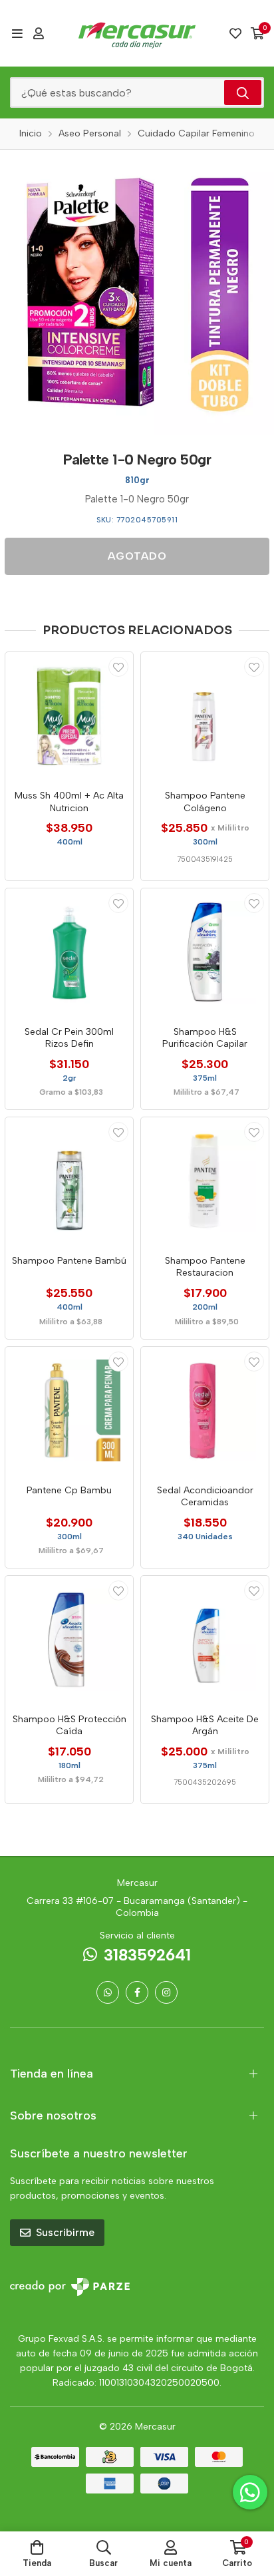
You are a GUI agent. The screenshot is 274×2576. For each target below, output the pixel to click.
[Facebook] (137, 1992)
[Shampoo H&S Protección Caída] (69, 1640)
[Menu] (17, 33)
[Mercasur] (137, 33)
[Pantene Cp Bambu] (69, 1411)
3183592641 (147, 1955)
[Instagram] (166, 1992)
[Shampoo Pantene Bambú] (69, 1181)
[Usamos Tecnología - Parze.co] (70, 2287)
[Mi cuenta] (39, 33)
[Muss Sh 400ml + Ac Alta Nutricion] (69, 716)
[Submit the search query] (243, 92)
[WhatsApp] (108, 1992)
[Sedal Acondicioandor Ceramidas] (205, 1411)
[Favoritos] (235, 33)
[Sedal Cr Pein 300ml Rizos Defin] (69, 952)
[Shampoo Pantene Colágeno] (205, 716)
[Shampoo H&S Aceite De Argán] (205, 1640)
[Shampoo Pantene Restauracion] (205, 1181)
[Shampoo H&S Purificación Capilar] (205, 952)
